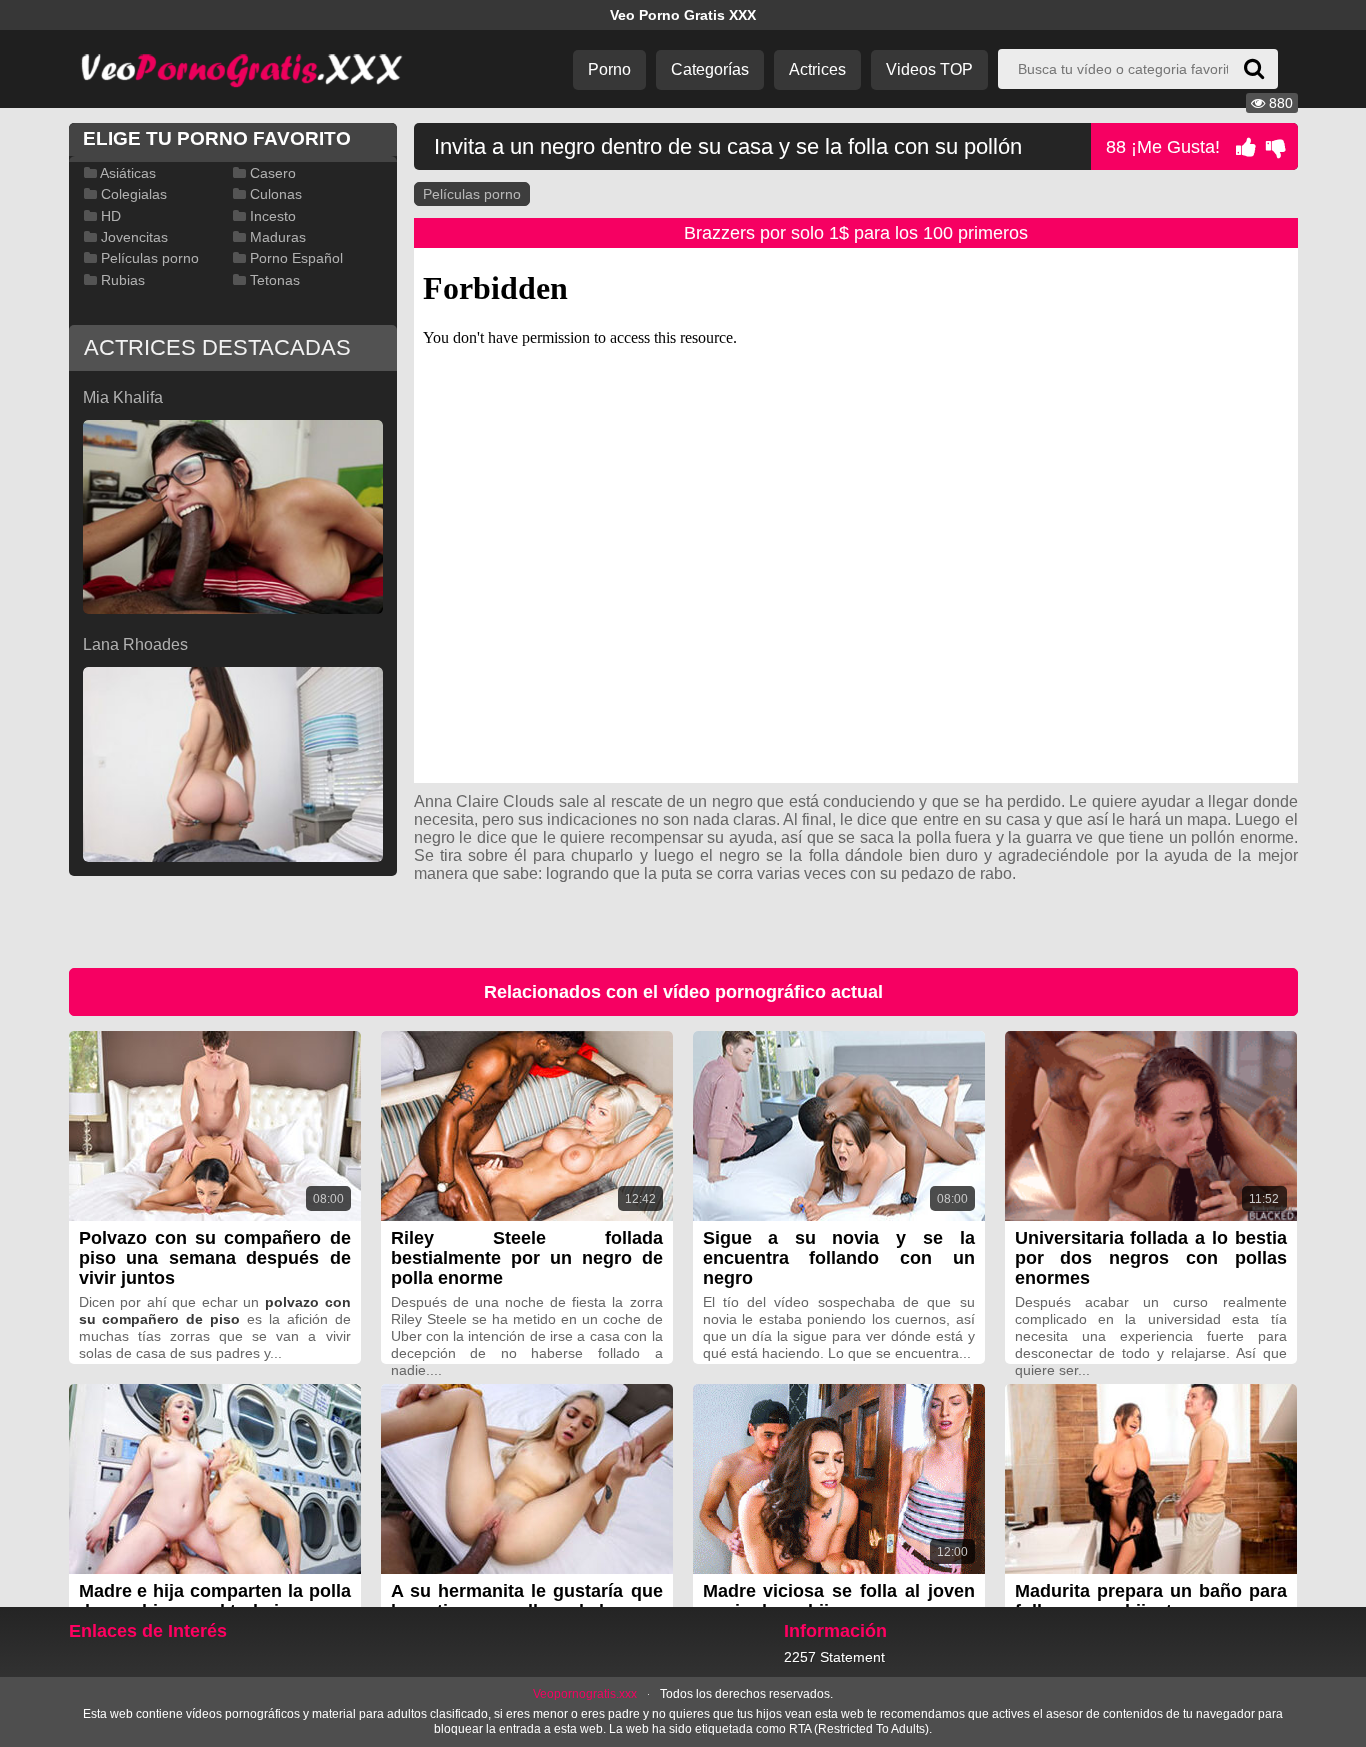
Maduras (278, 237)
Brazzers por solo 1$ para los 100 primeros (856, 233)
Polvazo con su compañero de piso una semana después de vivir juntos (215, 1258)
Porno (609, 69)
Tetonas (275, 280)
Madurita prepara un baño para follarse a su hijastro (1151, 1601)
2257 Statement (834, 1657)
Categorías (710, 69)
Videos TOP (929, 69)
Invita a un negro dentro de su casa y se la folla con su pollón (728, 146)
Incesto (273, 216)
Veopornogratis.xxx (585, 1694)
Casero (273, 173)
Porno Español (296, 258)
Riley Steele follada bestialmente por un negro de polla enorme (527, 1258)
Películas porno (472, 194)
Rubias (123, 280)
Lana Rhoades (135, 644)
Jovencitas (134, 237)
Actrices (817, 69)
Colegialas (134, 194)
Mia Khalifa (123, 397)
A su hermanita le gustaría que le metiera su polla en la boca (527, 1601)
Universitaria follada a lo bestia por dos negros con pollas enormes (1151, 1258)
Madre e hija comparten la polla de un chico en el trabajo (215, 1601)
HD (111, 216)
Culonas (276, 194)
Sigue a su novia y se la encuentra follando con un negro (839, 1258)
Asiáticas (128, 173)
